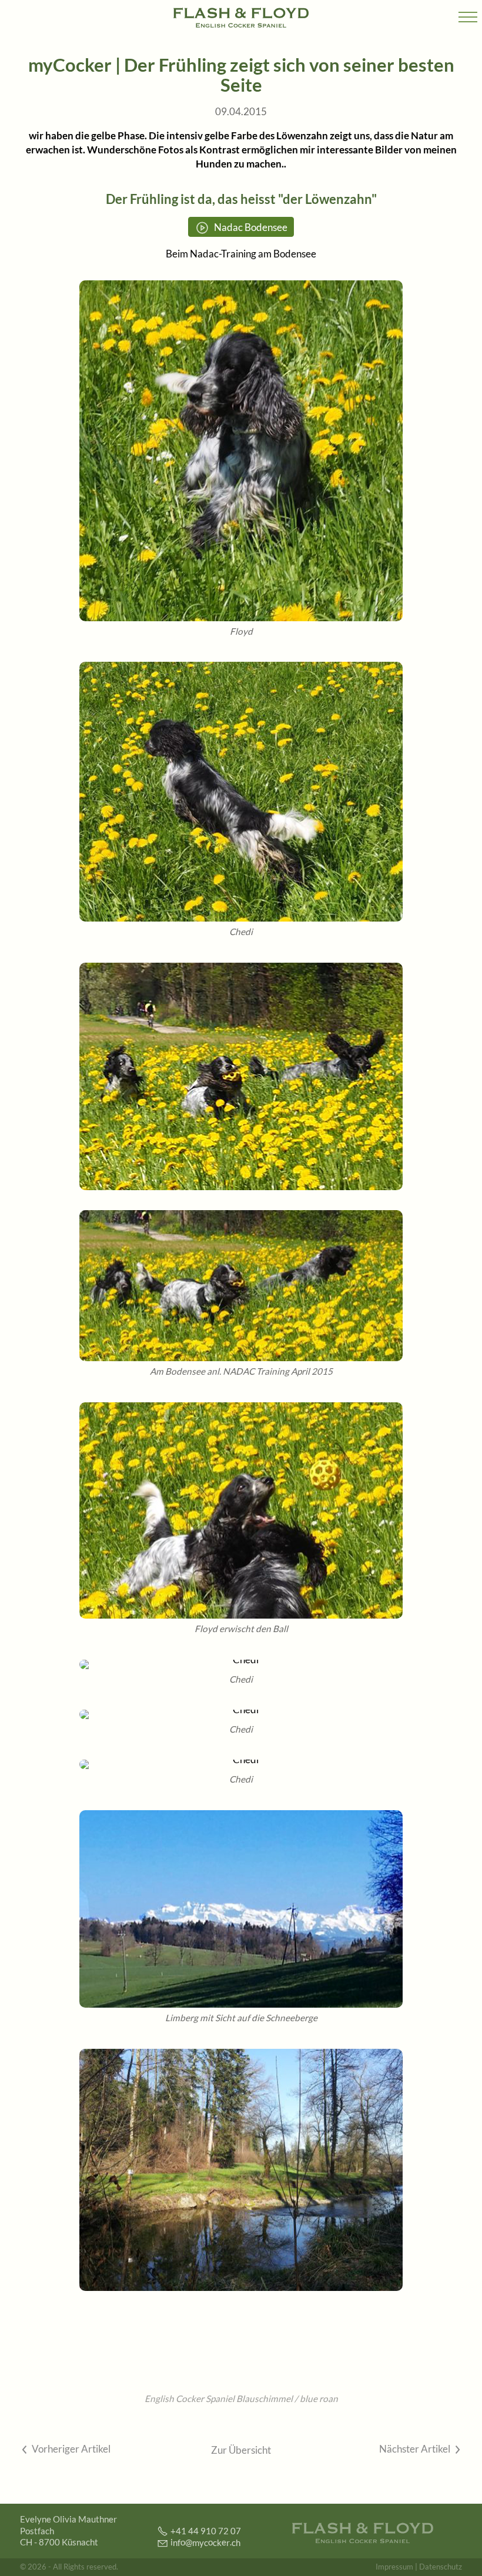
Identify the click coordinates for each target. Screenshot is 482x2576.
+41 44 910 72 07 (206, 2530)
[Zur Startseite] (241, 18)
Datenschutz (441, 2567)
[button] (468, 18)
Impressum (394, 2567)
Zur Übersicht (241, 2450)
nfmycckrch (207, 2542)
